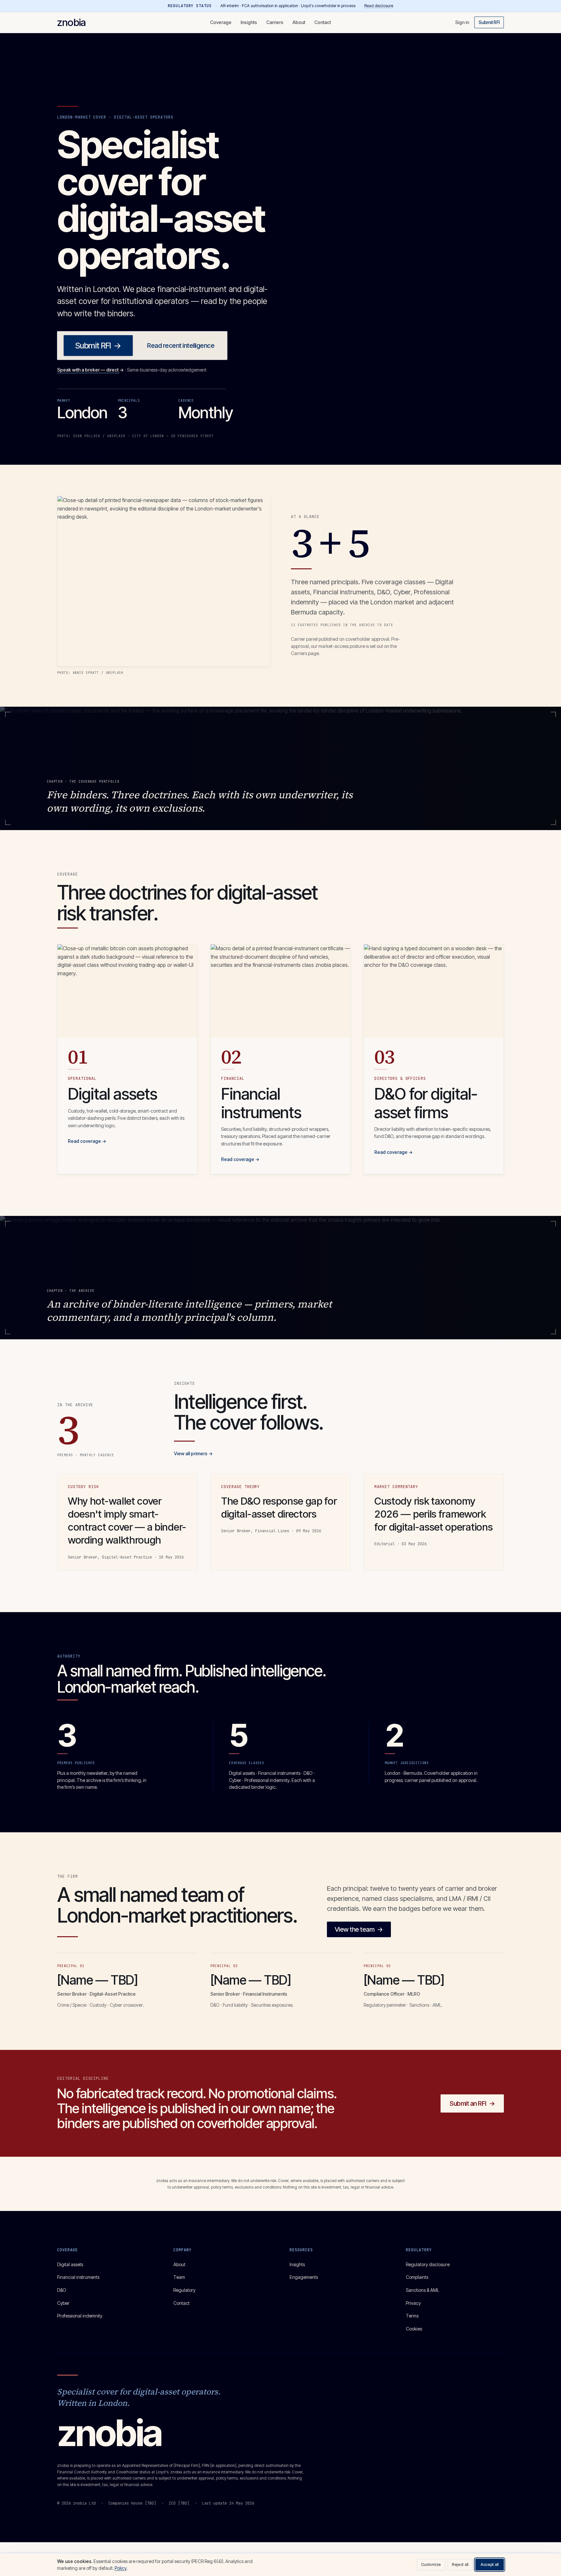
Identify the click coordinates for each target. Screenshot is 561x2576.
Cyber (63, 2303)
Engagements (304, 2277)
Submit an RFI (472, 2103)
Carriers (275, 22)
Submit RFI (489, 22)
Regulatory (184, 2290)
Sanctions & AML (423, 2290)
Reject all (460, 2564)
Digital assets (70, 2264)
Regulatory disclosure (428, 2264)
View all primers (193, 1453)
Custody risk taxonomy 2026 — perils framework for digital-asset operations (433, 1514)
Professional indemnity (80, 2316)
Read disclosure (379, 6)
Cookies (414, 2329)
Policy (121, 2568)
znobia (71, 22)
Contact (323, 22)
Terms (412, 2316)
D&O (62, 2290)
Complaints (417, 2277)
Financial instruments (78, 2277)
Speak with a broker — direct (90, 370)
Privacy (413, 2303)
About (299, 22)
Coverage (221, 22)
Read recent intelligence (181, 346)
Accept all (490, 2564)
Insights (249, 22)
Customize (431, 2564)
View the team (359, 1929)
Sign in (462, 22)
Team (179, 2277)
